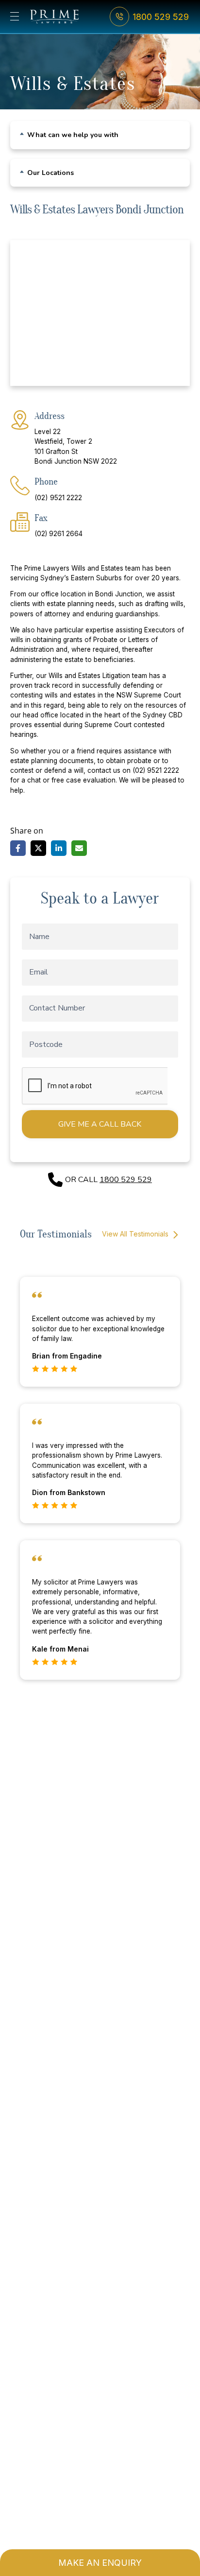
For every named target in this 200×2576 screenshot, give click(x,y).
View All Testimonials (136, 1234)
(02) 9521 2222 (58, 497)
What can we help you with (73, 135)
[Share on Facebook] (18, 848)
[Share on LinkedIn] (59, 848)
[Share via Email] (79, 848)
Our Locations (50, 173)
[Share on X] (38, 848)
